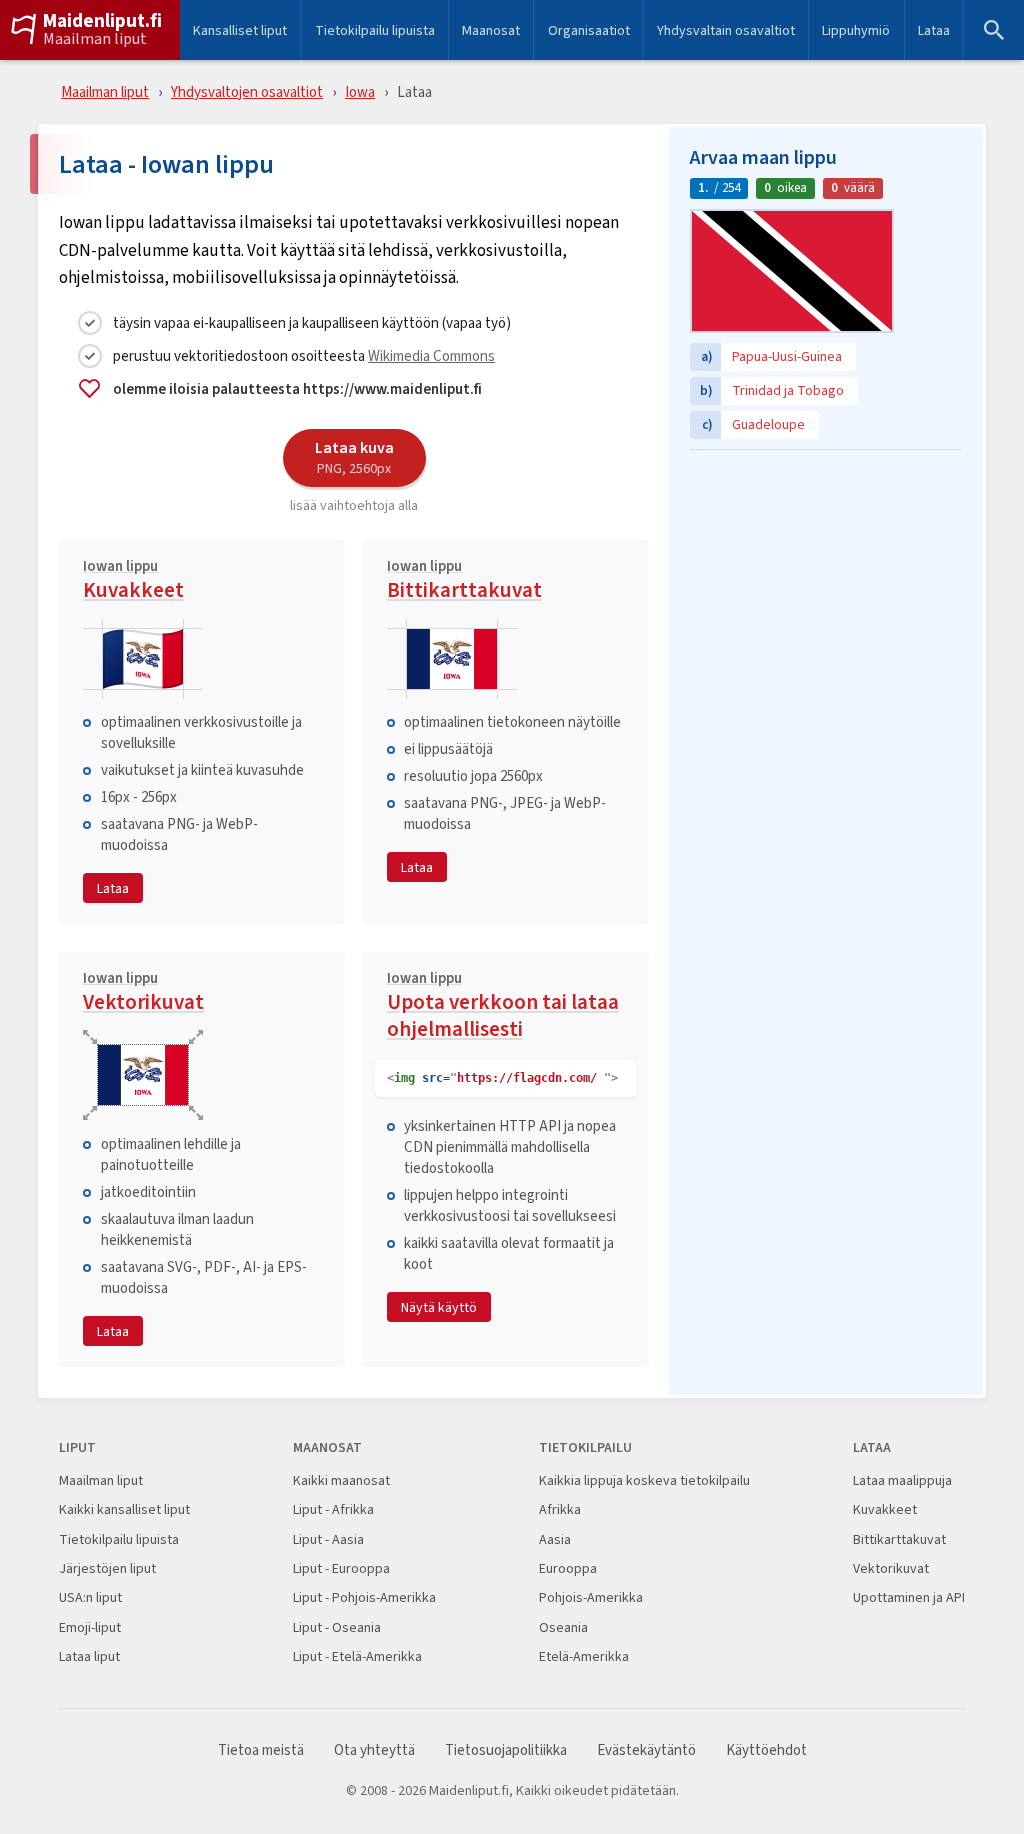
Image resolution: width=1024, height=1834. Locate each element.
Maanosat (491, 30)
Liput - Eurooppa (341, 1568)
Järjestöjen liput (107, 1568)
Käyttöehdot (766, 1750)
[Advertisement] (826, 585)
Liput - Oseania (337, 1627)
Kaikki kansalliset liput (124, 1509)
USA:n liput (90, 1597)
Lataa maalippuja (902, 1480)
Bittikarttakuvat (464, 582)
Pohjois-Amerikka (591, 1597)
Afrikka (560, 1509)
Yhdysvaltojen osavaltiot (247, 91)
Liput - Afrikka (333, 1509)
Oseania (563, 1627)
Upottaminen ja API (909, 1597)
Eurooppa (568, 1568)
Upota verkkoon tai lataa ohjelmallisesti (503, 1007)
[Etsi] (994, 30)
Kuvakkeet (133, 582)
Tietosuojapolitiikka (506, 1750)
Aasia (555, 1539)
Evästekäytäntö (646, 1750)
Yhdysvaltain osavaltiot (726, 30)
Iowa (360, 91)
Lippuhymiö (856, 30)
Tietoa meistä (261, 1750)
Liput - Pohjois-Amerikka (364, 1597)
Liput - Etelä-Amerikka (357, 1656)
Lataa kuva (354, 457)
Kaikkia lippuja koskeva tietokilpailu (644, 1480)
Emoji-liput (90, 1627)
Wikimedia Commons (431, 355)
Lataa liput (89, 1656)
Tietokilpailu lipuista (375, 30)
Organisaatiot (589, 30)
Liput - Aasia (328, 1539)
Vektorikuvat (143, 994)
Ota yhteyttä (374, 1750)
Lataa (934, 30)
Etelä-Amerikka (584, 1656)
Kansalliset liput (240, 30)
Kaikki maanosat (341, 1480)
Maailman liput (95, 39)
